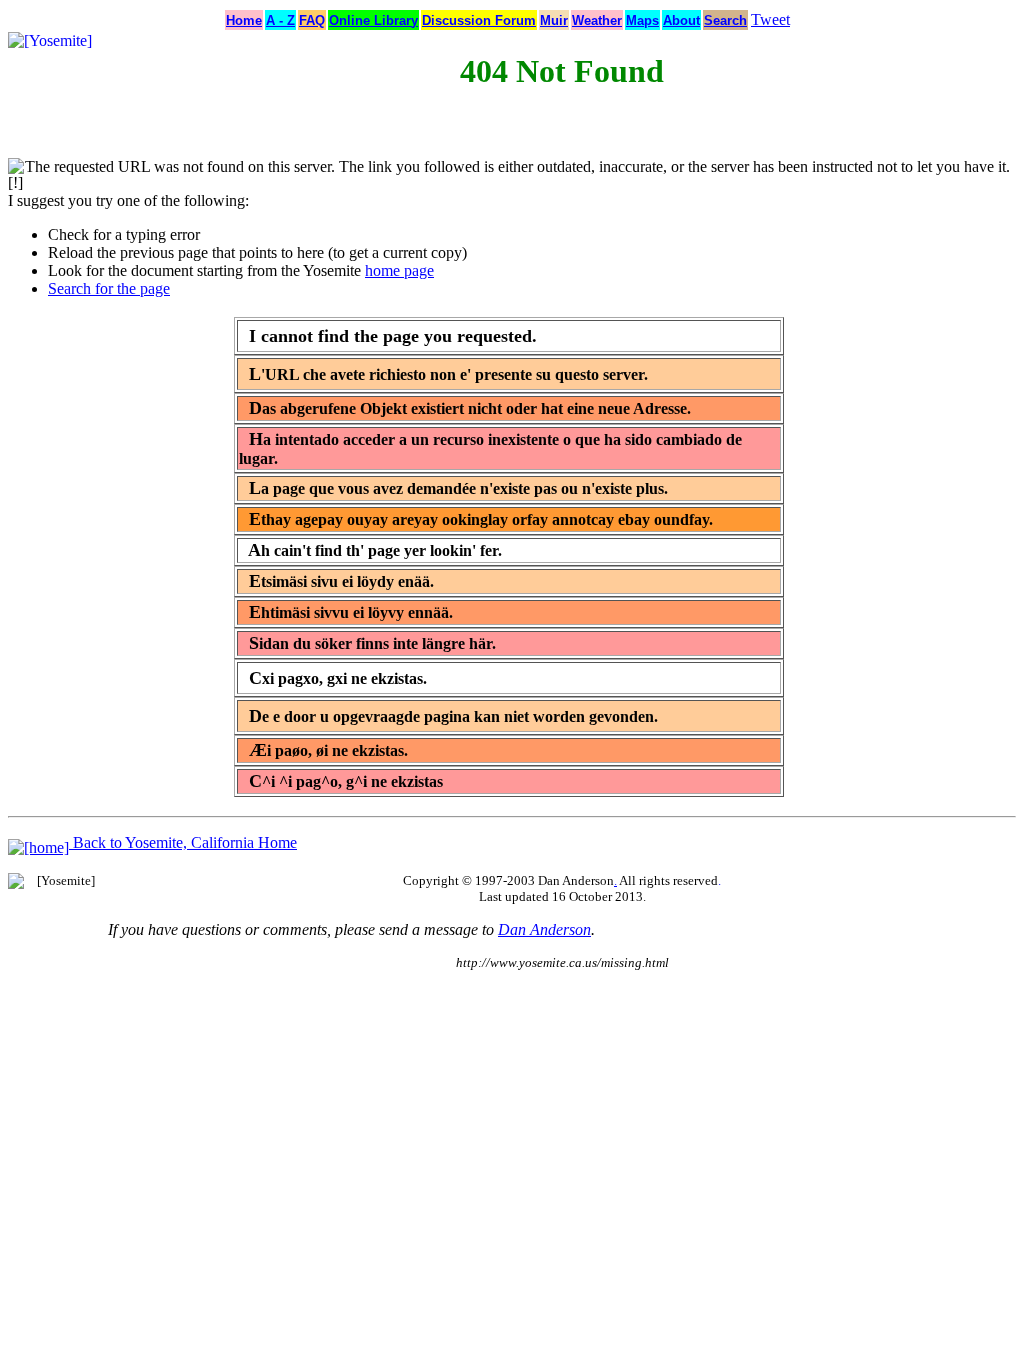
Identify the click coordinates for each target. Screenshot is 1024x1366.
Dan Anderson (544, 929)
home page (399, 270)
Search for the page (109, 288)
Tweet (770, 19)
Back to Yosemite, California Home (183, 842)
